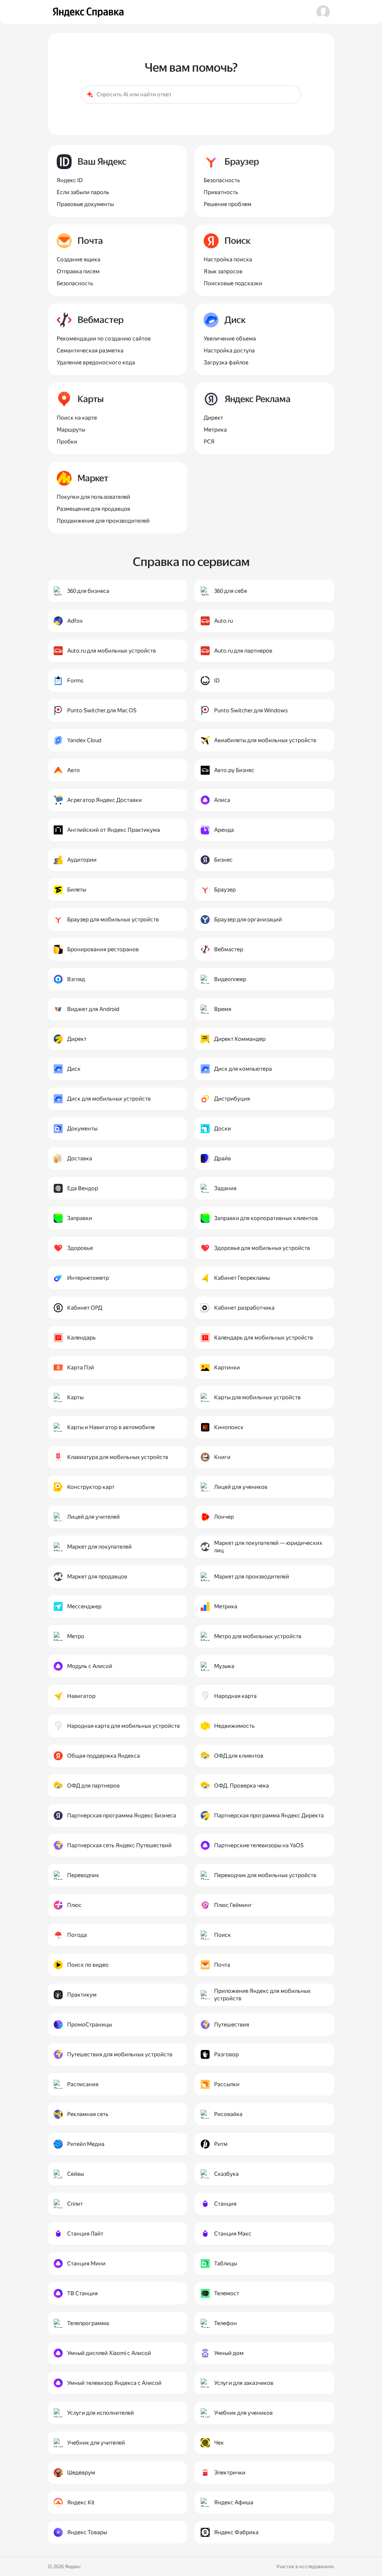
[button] (323, 12)
